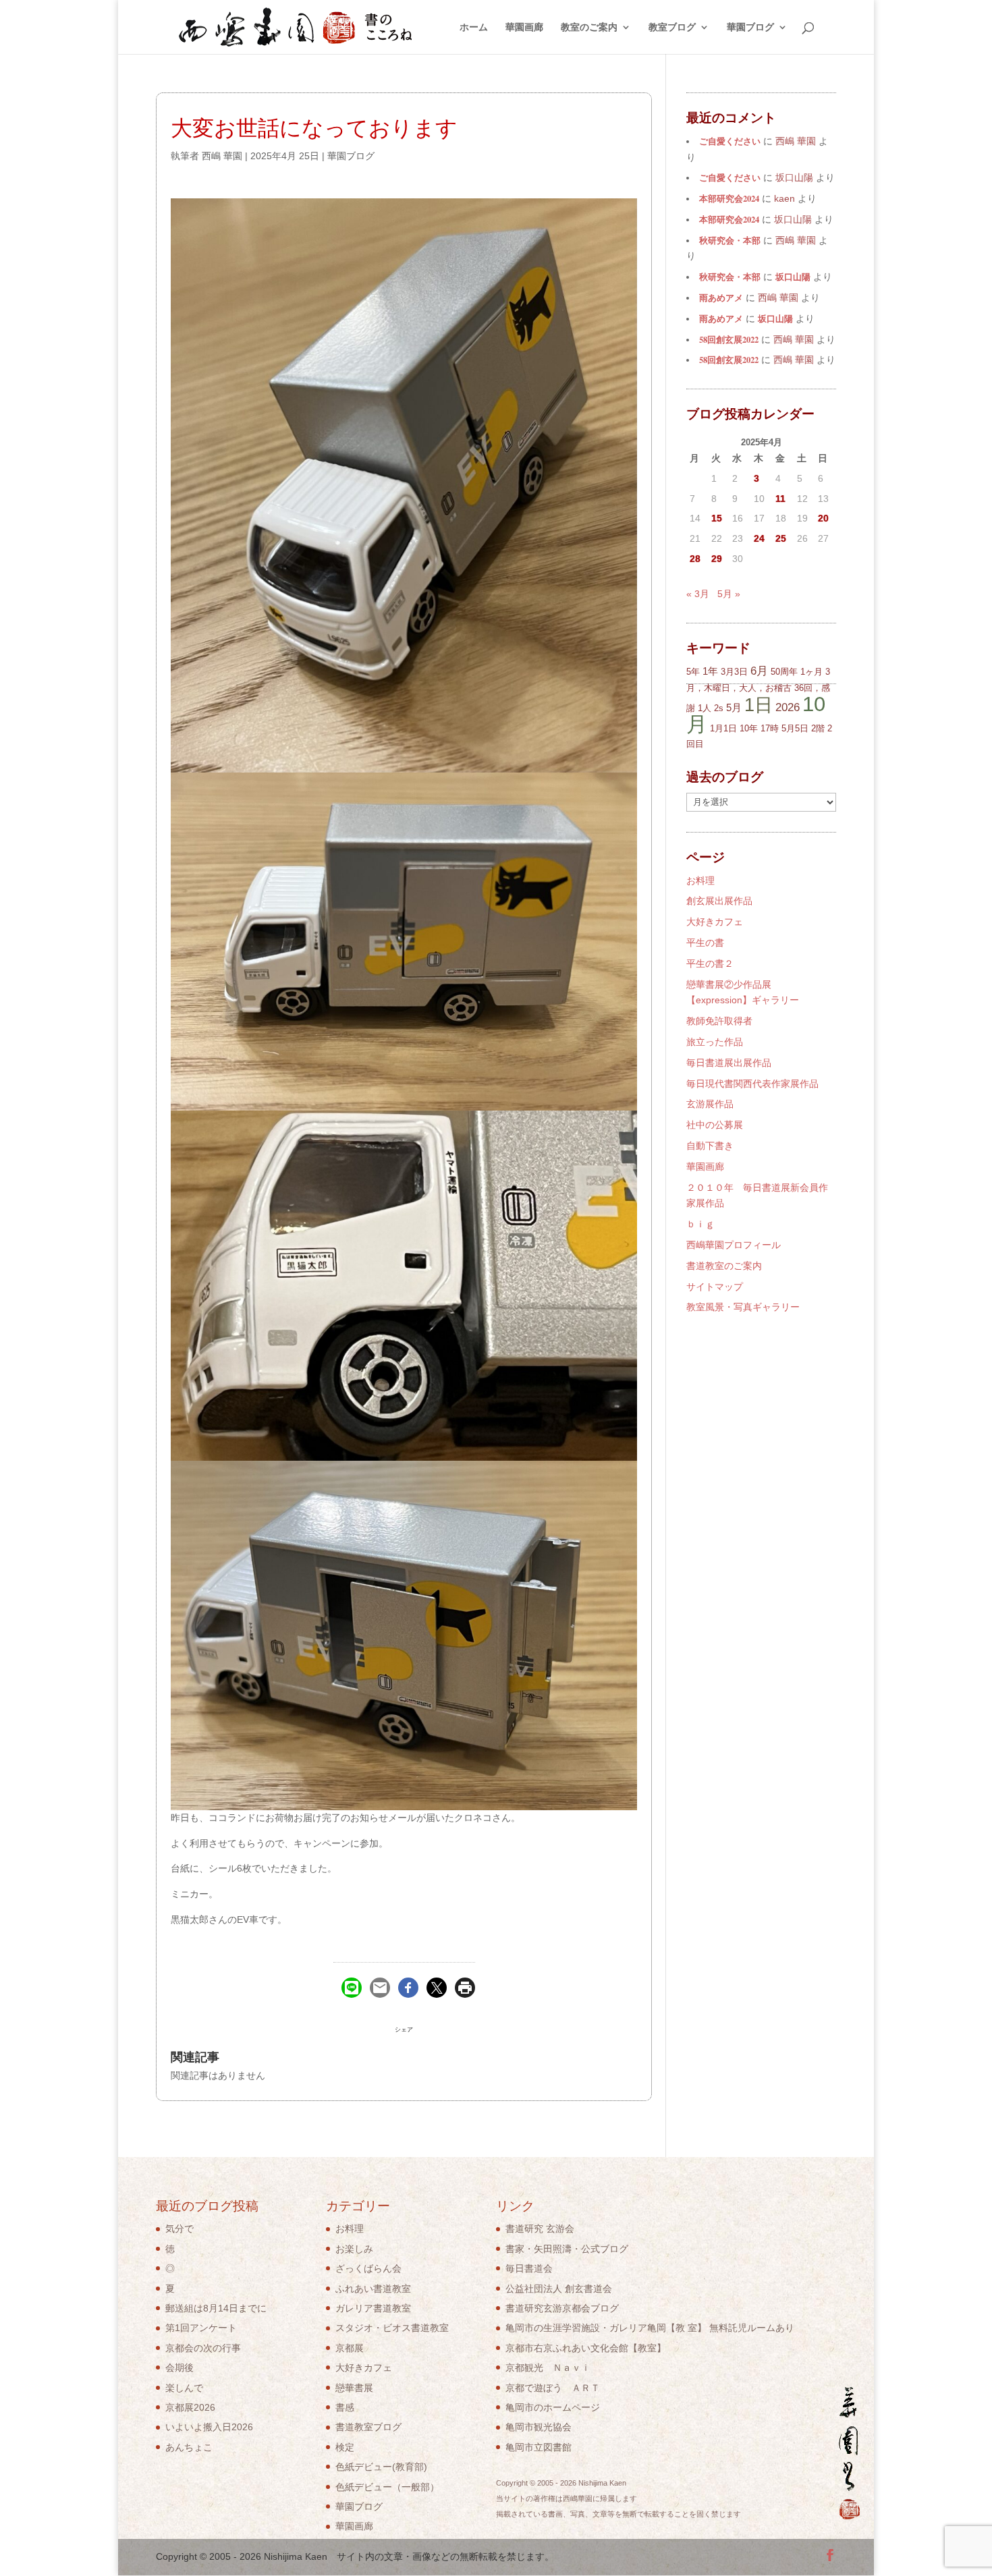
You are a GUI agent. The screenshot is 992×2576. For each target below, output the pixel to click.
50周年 (784, 672)
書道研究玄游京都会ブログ (562, 2308)
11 (780, 499)
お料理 (700, 880)
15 (717, 518)
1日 (759, 705)
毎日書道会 (529, 2268)
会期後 (180, 2368)
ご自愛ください (730, 141)
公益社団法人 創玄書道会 (559, 2289)
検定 (345, 2447)
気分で (180, 2229)
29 (717, 559)
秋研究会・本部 (730, 240)
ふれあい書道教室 (373, 2289)
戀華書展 (354, 2388)
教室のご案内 (589, 27)
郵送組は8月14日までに (216, 2308)
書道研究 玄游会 (540, 2229)
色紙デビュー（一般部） (387, 2487)
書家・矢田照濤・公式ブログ (567, 2249)
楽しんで (184, 2388)
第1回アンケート (201, 2328)
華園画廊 (524, 27)
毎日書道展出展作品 (729, 1063)
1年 (710, 671)
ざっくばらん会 (368, 2268)
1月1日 (723, 728)
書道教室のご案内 (724, 1266)
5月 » (729, 594)
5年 (693, 672)
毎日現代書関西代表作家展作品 (752, 1084)
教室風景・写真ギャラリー (743, 1307)
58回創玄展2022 (729, 339)
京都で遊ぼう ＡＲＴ (553, 2388)
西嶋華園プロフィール (734, 1245)
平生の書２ (710, 963)
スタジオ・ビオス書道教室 (392, 2328)
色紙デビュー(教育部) (381, 2467)
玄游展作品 (710, 1104)
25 (781, 538)
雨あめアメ (721, 298)
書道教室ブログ (368, 2427)
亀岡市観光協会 (539, 2427)
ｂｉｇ (700, 1224)
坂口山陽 (793, 277)
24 (759, 538)
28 (695, 559)
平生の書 (705, 943)
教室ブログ (672, 27)
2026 (788, 707)
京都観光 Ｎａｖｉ (548, 2368)
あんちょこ (189, 2447)
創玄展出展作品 (719, 901)
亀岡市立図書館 (539, 2447)
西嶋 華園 (222, 156)
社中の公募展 (715, 1125)
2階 (818, 728)
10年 (749, 728)
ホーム (474, 27)
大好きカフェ (715, 922)
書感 (345, 2407)
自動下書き (710, 1146)
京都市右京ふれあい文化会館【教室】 (586, 2348)
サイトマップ (715, 1287)
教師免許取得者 (719, 1021)
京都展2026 (190, 2407)
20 (823, 518)
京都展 (350, 2348)
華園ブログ (750, 27)
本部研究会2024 (729, 198)
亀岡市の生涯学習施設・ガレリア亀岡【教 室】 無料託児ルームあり (650, 2328)
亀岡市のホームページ (553, 2407)
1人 (705, 708)
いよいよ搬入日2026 (209, 2427)
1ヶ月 (811, 672)
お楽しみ (354, 2249)
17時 (770, 728)
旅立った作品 (715, 1042)
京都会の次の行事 (203, 2348)
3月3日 (734, 672)
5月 (734, 707)
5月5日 (795, 728)
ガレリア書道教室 (373, 2308)
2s (719, 708)
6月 (759, 671)
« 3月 (698, 594)
